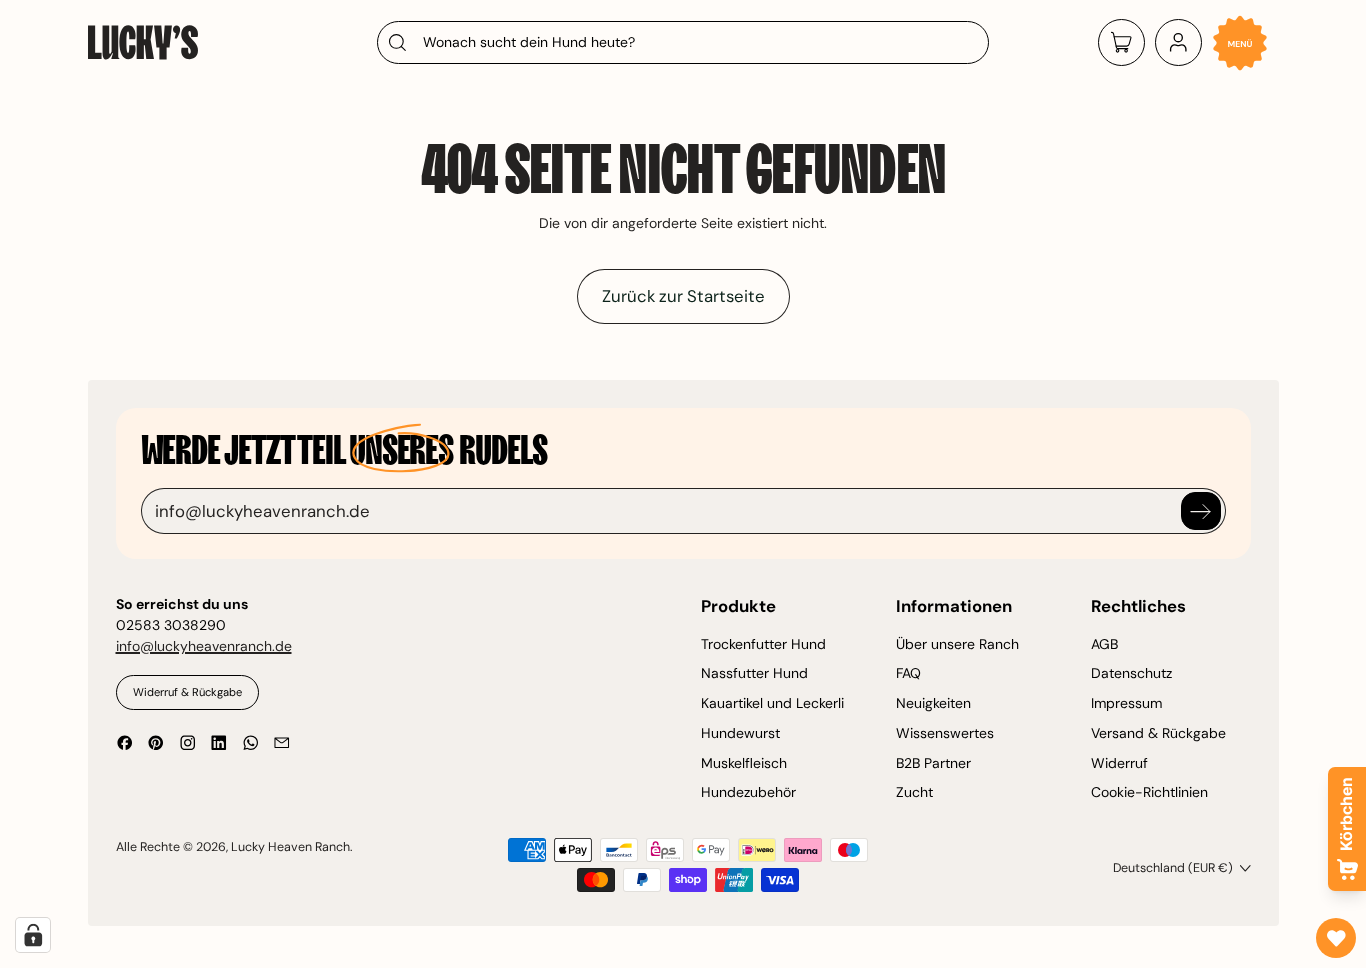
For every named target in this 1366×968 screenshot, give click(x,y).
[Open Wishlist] (1336, 938)
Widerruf (1119, 763)
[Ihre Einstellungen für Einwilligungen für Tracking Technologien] (33, 935)
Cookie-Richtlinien (1149, 792)
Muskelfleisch (744, 763)
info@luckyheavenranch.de (204, 646)
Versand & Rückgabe (1158, 733)
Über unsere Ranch (957, 644)
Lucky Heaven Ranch (290, 847)
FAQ (908, 673)
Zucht (914, 792)
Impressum (1126, 703)
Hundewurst (740, 733)
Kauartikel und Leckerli (772, 703)
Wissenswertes (945, 733)
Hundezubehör (748, 792)
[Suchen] (396, 43)
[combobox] (683, 42)
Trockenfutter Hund (763, 644)
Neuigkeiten (933, 703)
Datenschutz (1131, 673)
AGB (1104, 644)
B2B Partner (933, 763)
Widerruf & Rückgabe (187, 692)
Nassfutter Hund (754, 673)
